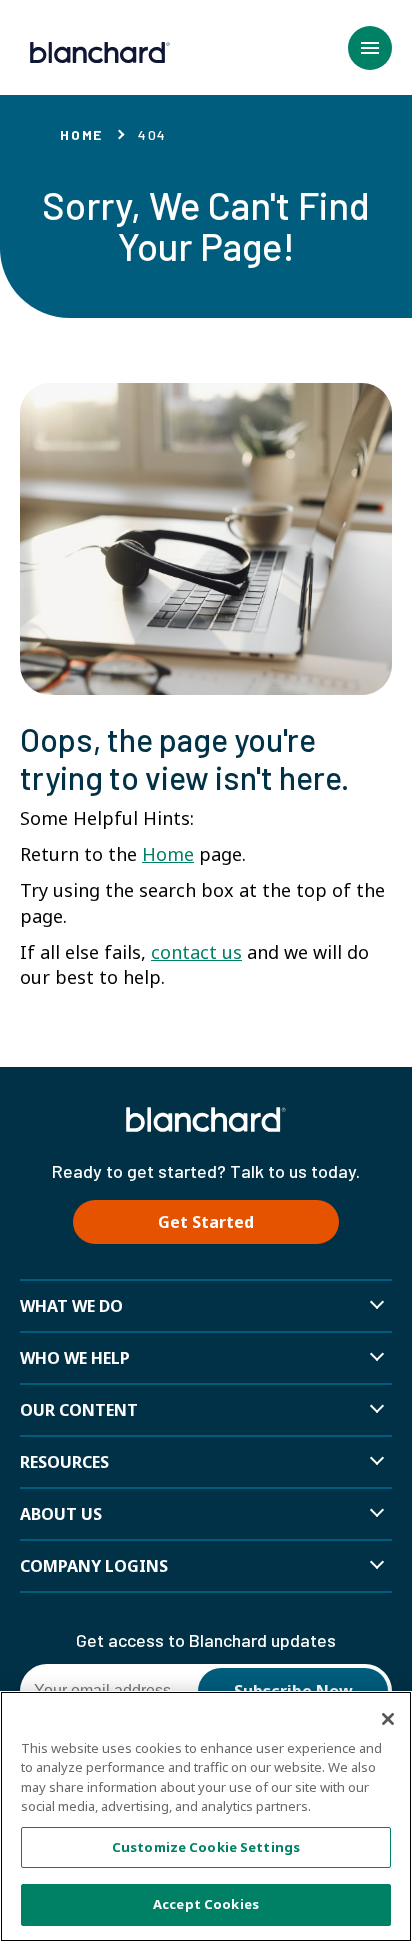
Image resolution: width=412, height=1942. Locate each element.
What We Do (71, 1306)
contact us (196, 952)
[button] (370, 48)
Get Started (206, 1222)
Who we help (75, 1358)
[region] (206, 1816)
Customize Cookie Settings (206, 1847)
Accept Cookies (206, 1904)
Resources (64, 1462)
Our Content (79, 1410)
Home (81, 134)
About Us (61, 1514)
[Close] (388, 1719)
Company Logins (94, 1566)
